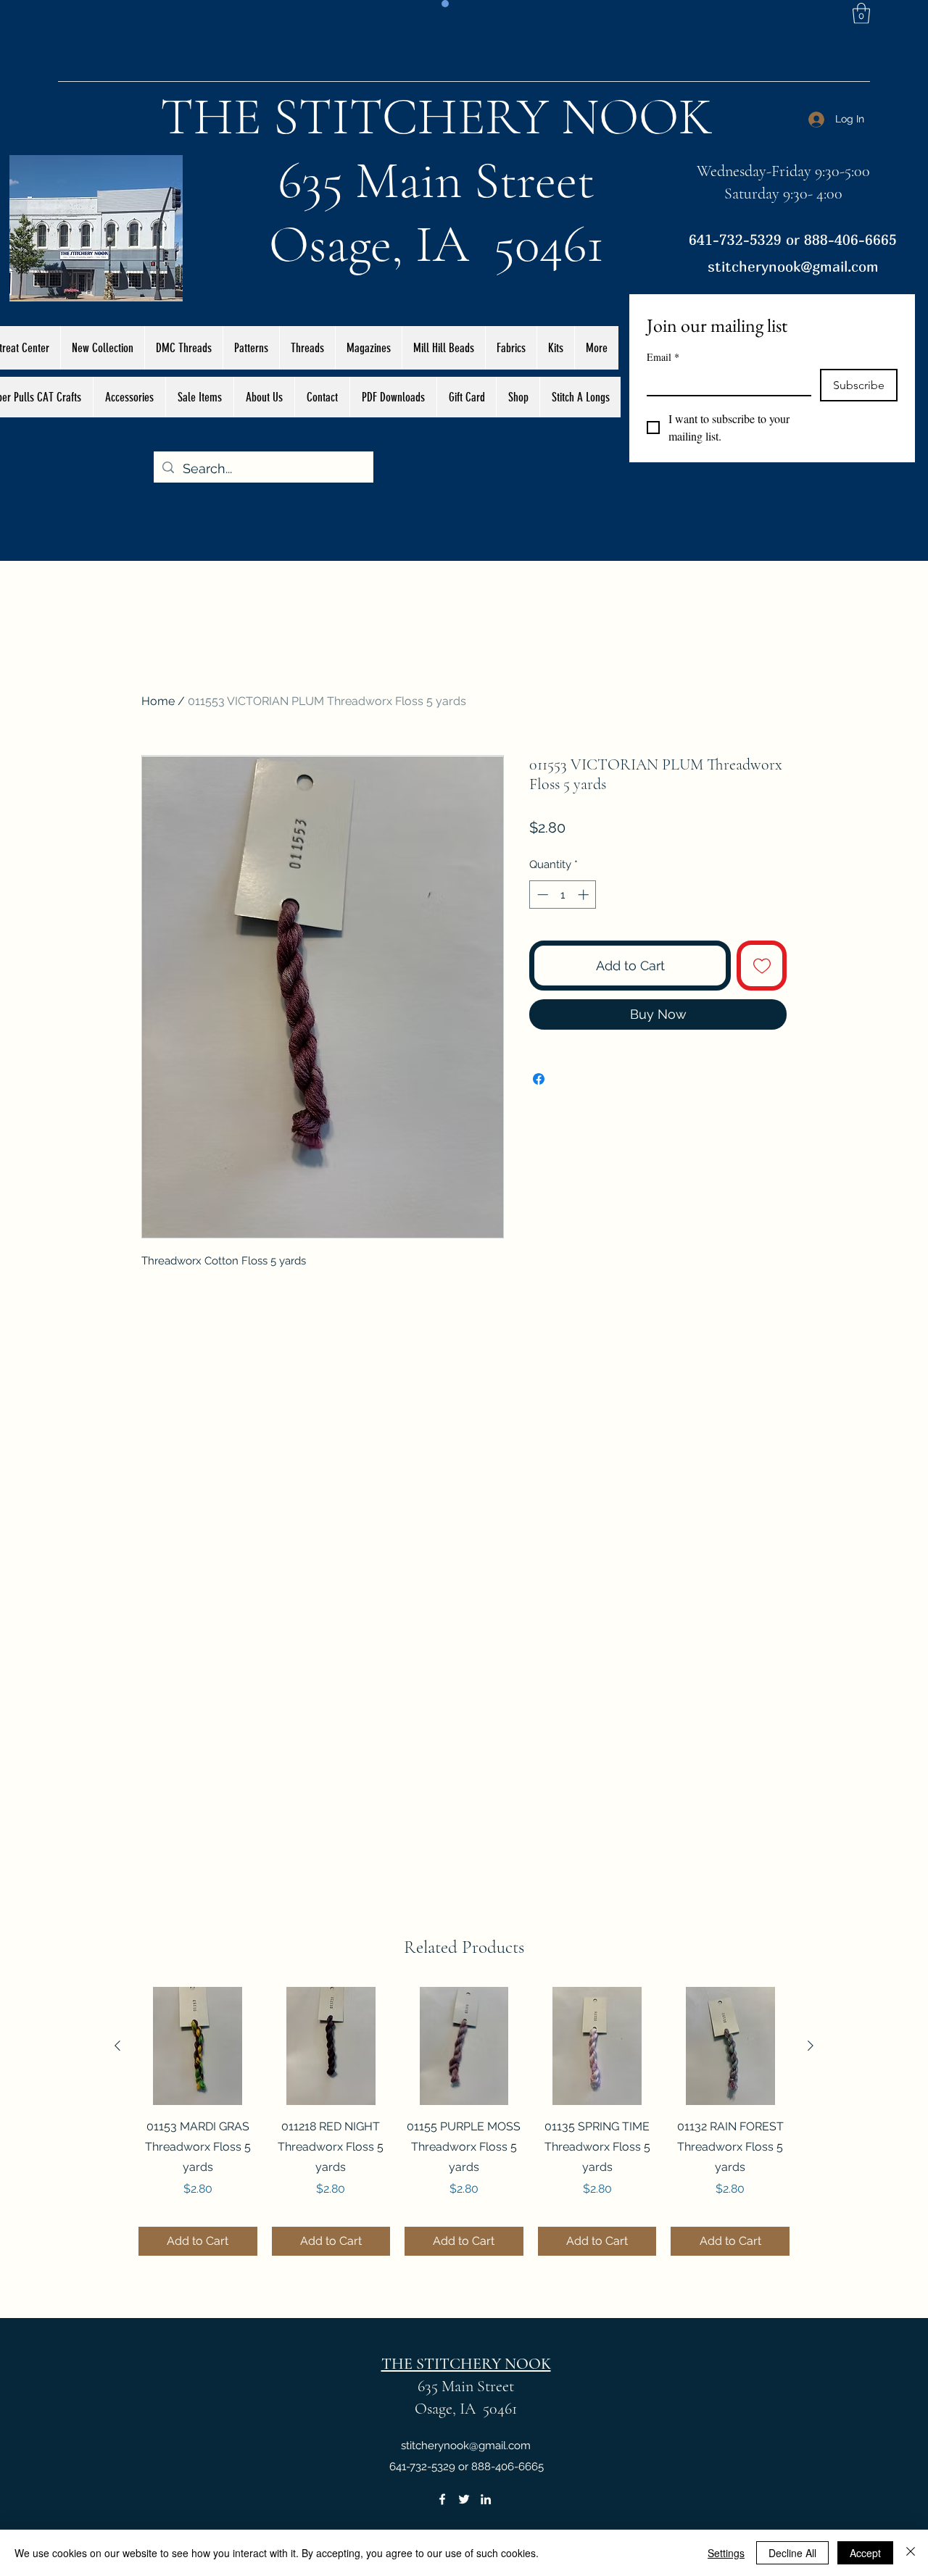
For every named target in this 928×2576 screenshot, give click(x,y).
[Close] (911, 2553)
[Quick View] (198, 2046)
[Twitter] (464, 2499)
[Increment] (585, 895)
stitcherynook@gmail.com (793, 266)
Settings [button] (726, 2553)
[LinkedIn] (486, 2499)
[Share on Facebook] (539, 1079)
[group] (464, 2122)
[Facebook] (442, 2499)
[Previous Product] (117, 2046)
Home (158, 701)
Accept (865, 2553)
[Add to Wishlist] (762, 966)
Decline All (792, 2553)
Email (663, 357)
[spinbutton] (563, 895)
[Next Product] (811, 2046)
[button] (861, 13)
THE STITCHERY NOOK (436, 117)
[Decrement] (541, 895)
